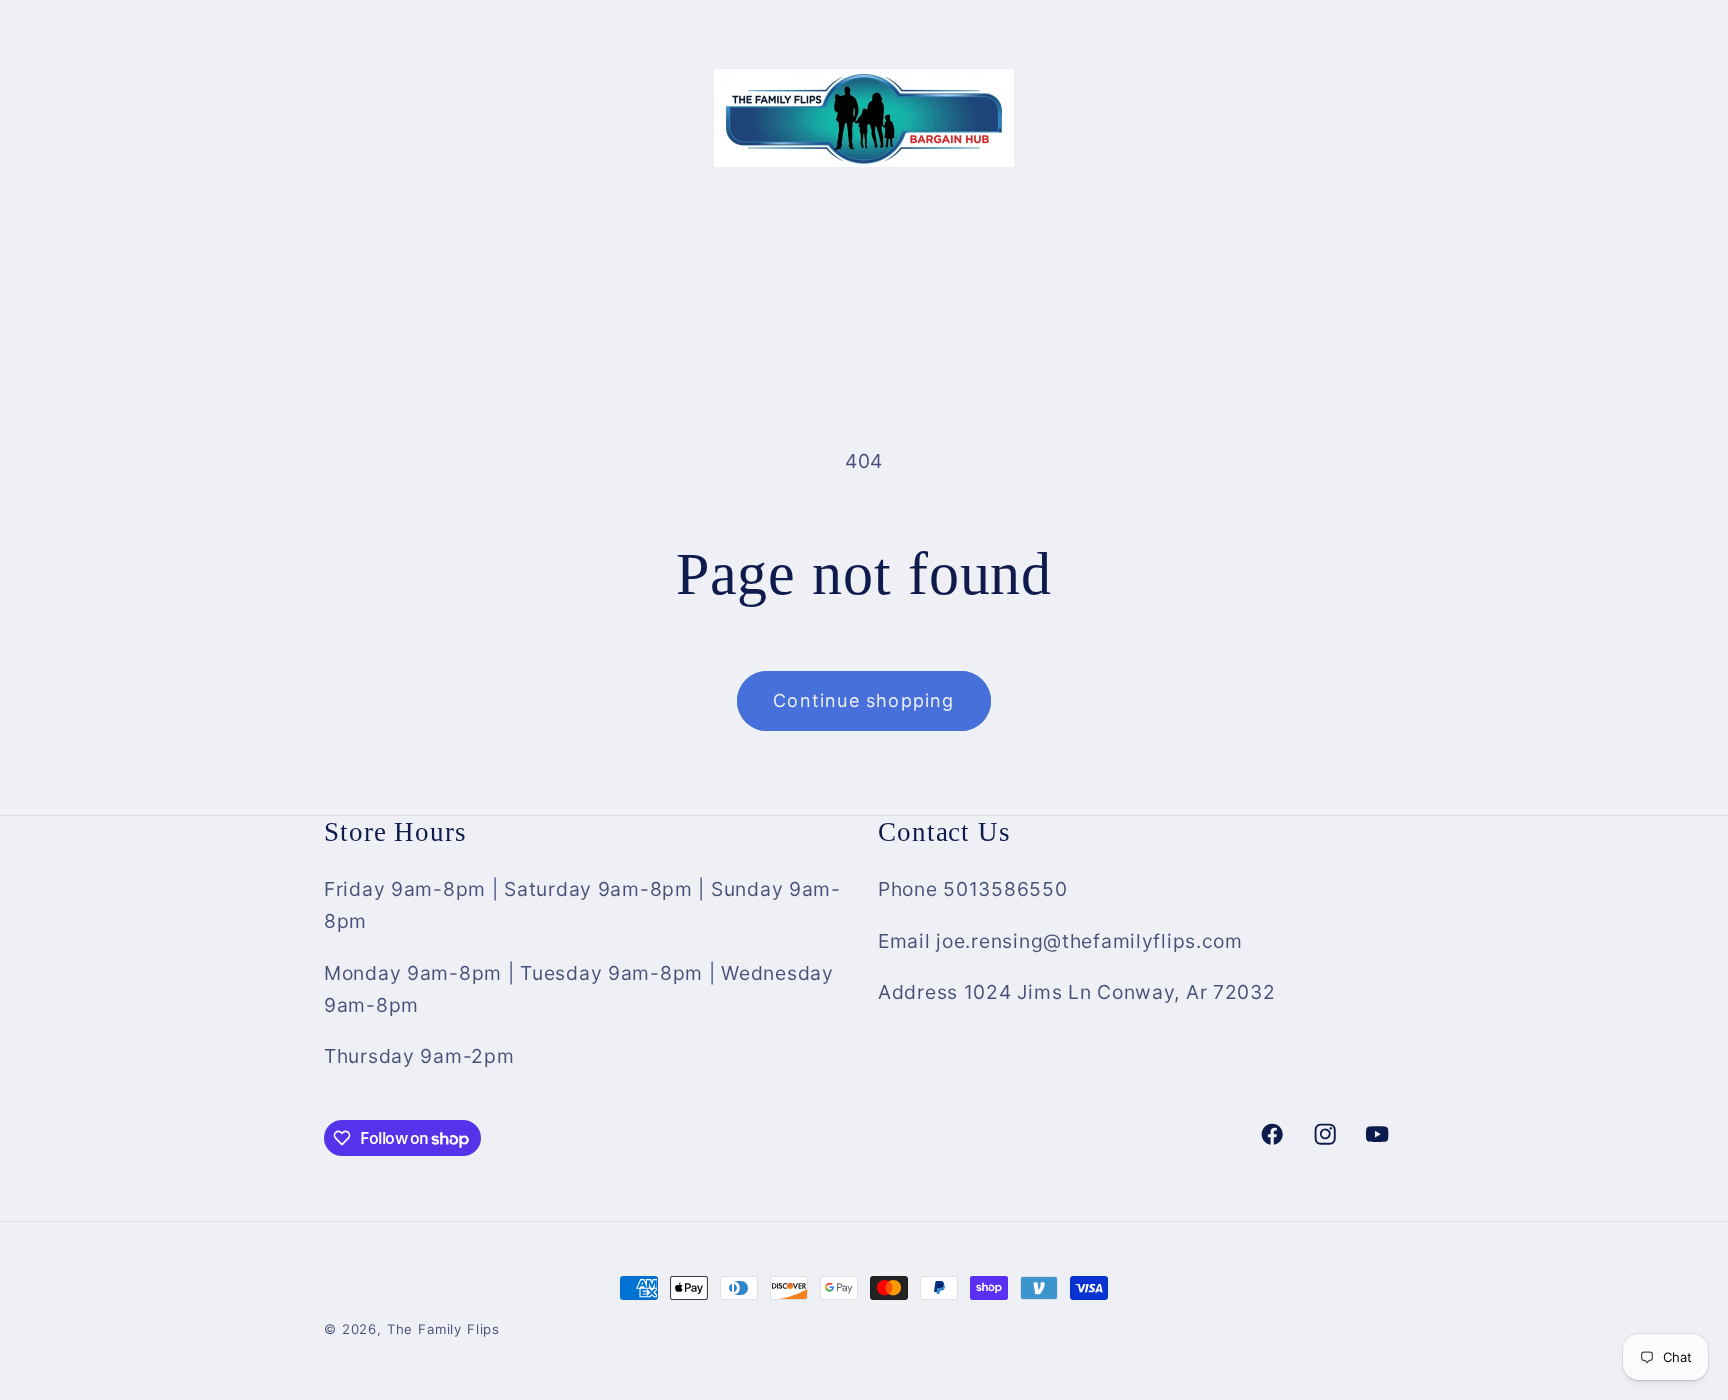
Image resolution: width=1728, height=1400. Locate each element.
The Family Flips (443, 1329)
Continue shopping (863, 700)
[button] (350, 118)
